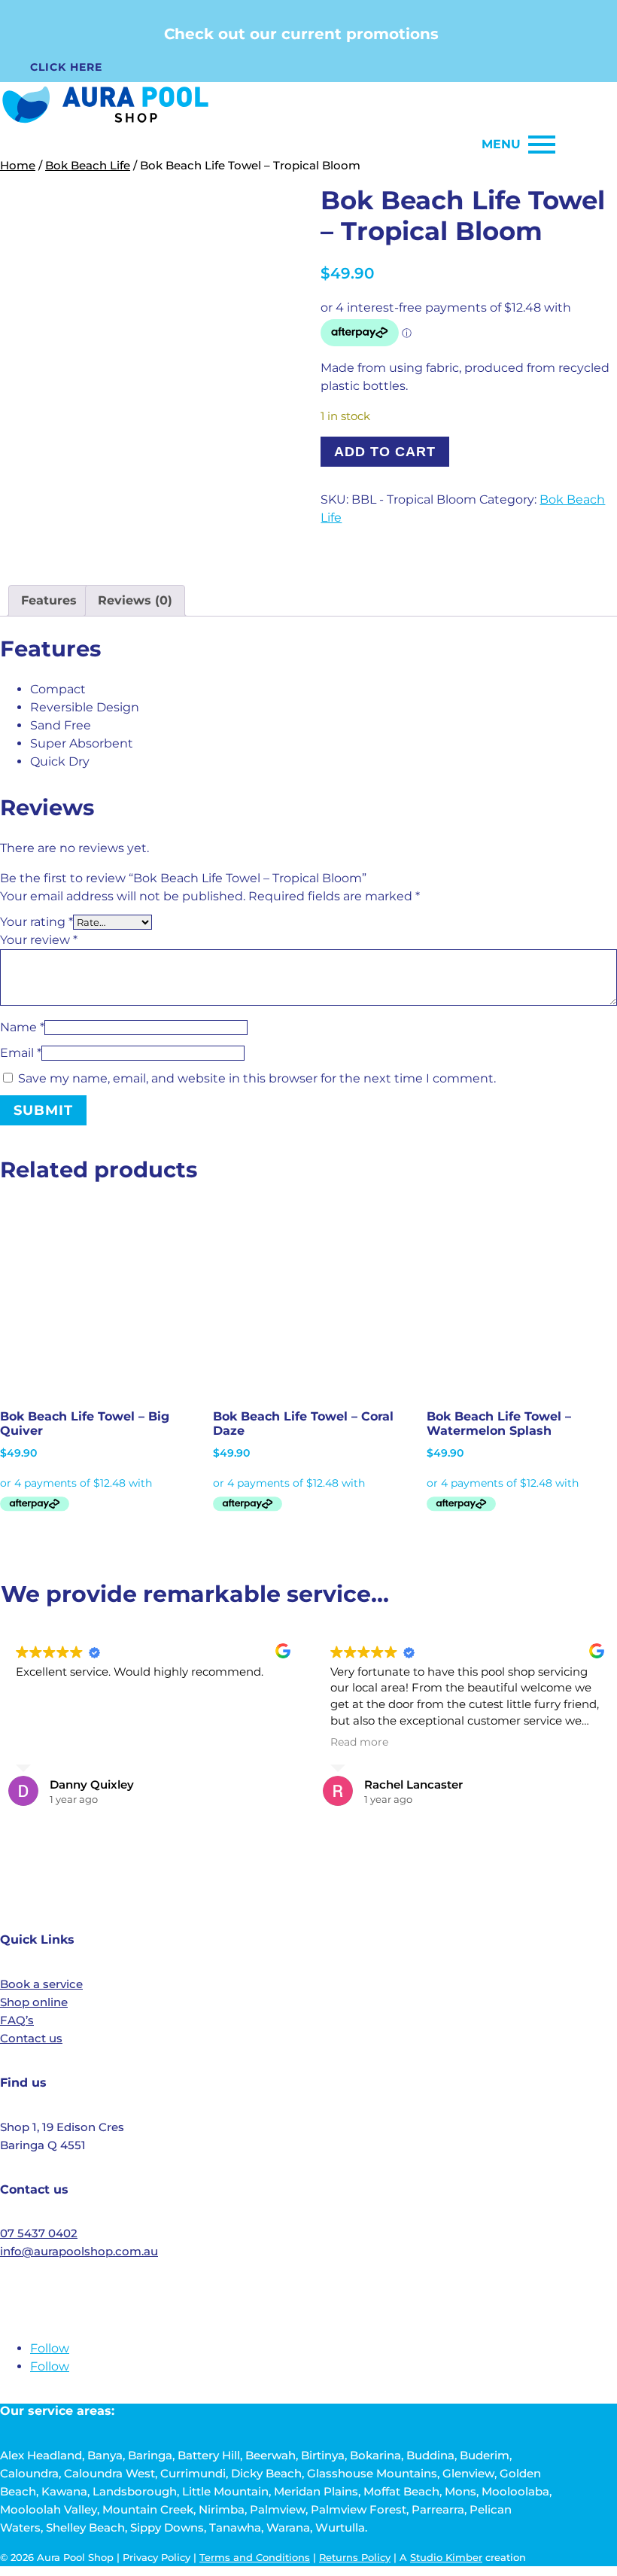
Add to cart (385, 452)
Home (18, 166)
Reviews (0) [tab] (135, 600)
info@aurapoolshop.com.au (79, 2251)
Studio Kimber (446, 2557)
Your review (39, 940)
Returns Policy (355, 2557)
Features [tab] (49, 600)
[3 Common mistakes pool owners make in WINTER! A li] (555, 1861)
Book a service (41, 1984)
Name (22, 1027)
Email (21, 1053)
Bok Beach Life (88, 166)
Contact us (31, 2038)
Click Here (66, 67)
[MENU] (542, 145)
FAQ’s (17, 2020)
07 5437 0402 (39, 2233)
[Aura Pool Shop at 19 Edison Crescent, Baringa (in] (308, 1861)
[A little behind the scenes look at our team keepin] (432, 1861)
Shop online (34, 2002)
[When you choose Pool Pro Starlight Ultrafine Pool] (185, 1861)
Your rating (36, 922)
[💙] (62, 1861)
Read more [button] (359, 1742)
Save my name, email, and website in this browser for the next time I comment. (257, 1078)
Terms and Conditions (255, 2557)
